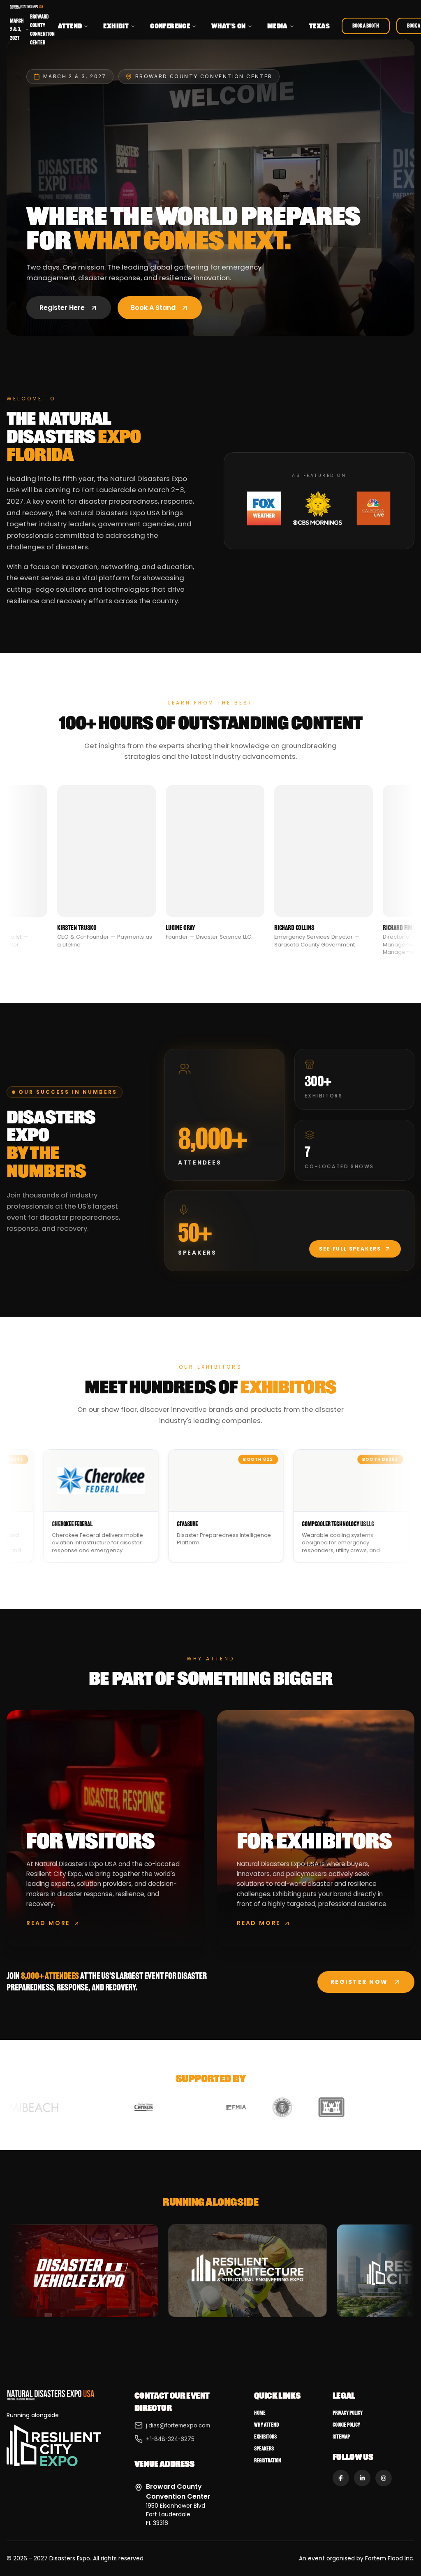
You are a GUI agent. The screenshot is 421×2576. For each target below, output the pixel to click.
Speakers (264, 2449)
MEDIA (278, 26)
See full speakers (350, 1249)
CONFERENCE (170, 26)
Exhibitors (265, 2437)
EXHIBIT (116, 26)
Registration (268, 2461)
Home (260, 2413)
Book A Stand (153, 308)
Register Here (62, 308)
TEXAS (320, 26)
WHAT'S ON (229, 26)
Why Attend (266, 2425)
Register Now (359, 1982)
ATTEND (70, 26)
